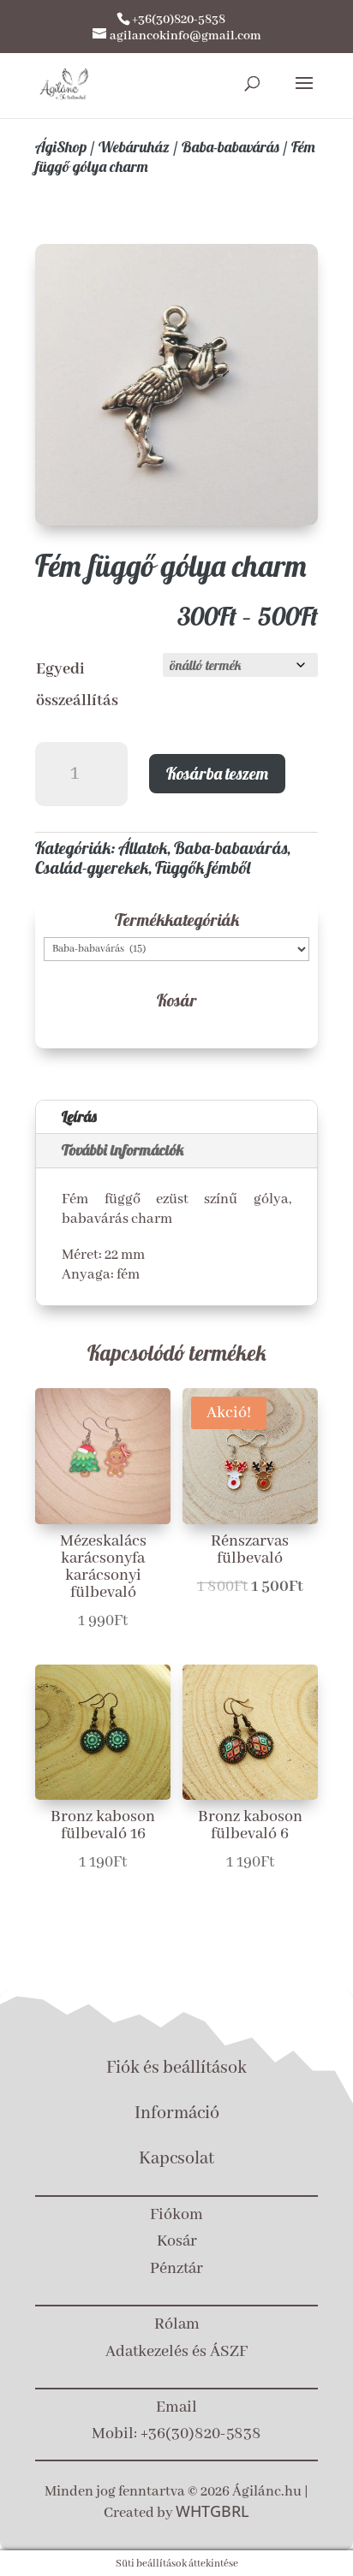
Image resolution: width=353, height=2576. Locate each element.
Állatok (143, 848)
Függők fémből (203, 867)
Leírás (79, 1116)
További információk (123, 1150)
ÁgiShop (61, 147)
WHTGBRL (212, 2511)
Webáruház (134, 147)
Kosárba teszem (217, 773)
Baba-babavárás (230, 147)
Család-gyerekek (92, 867)
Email (176, 2407)
